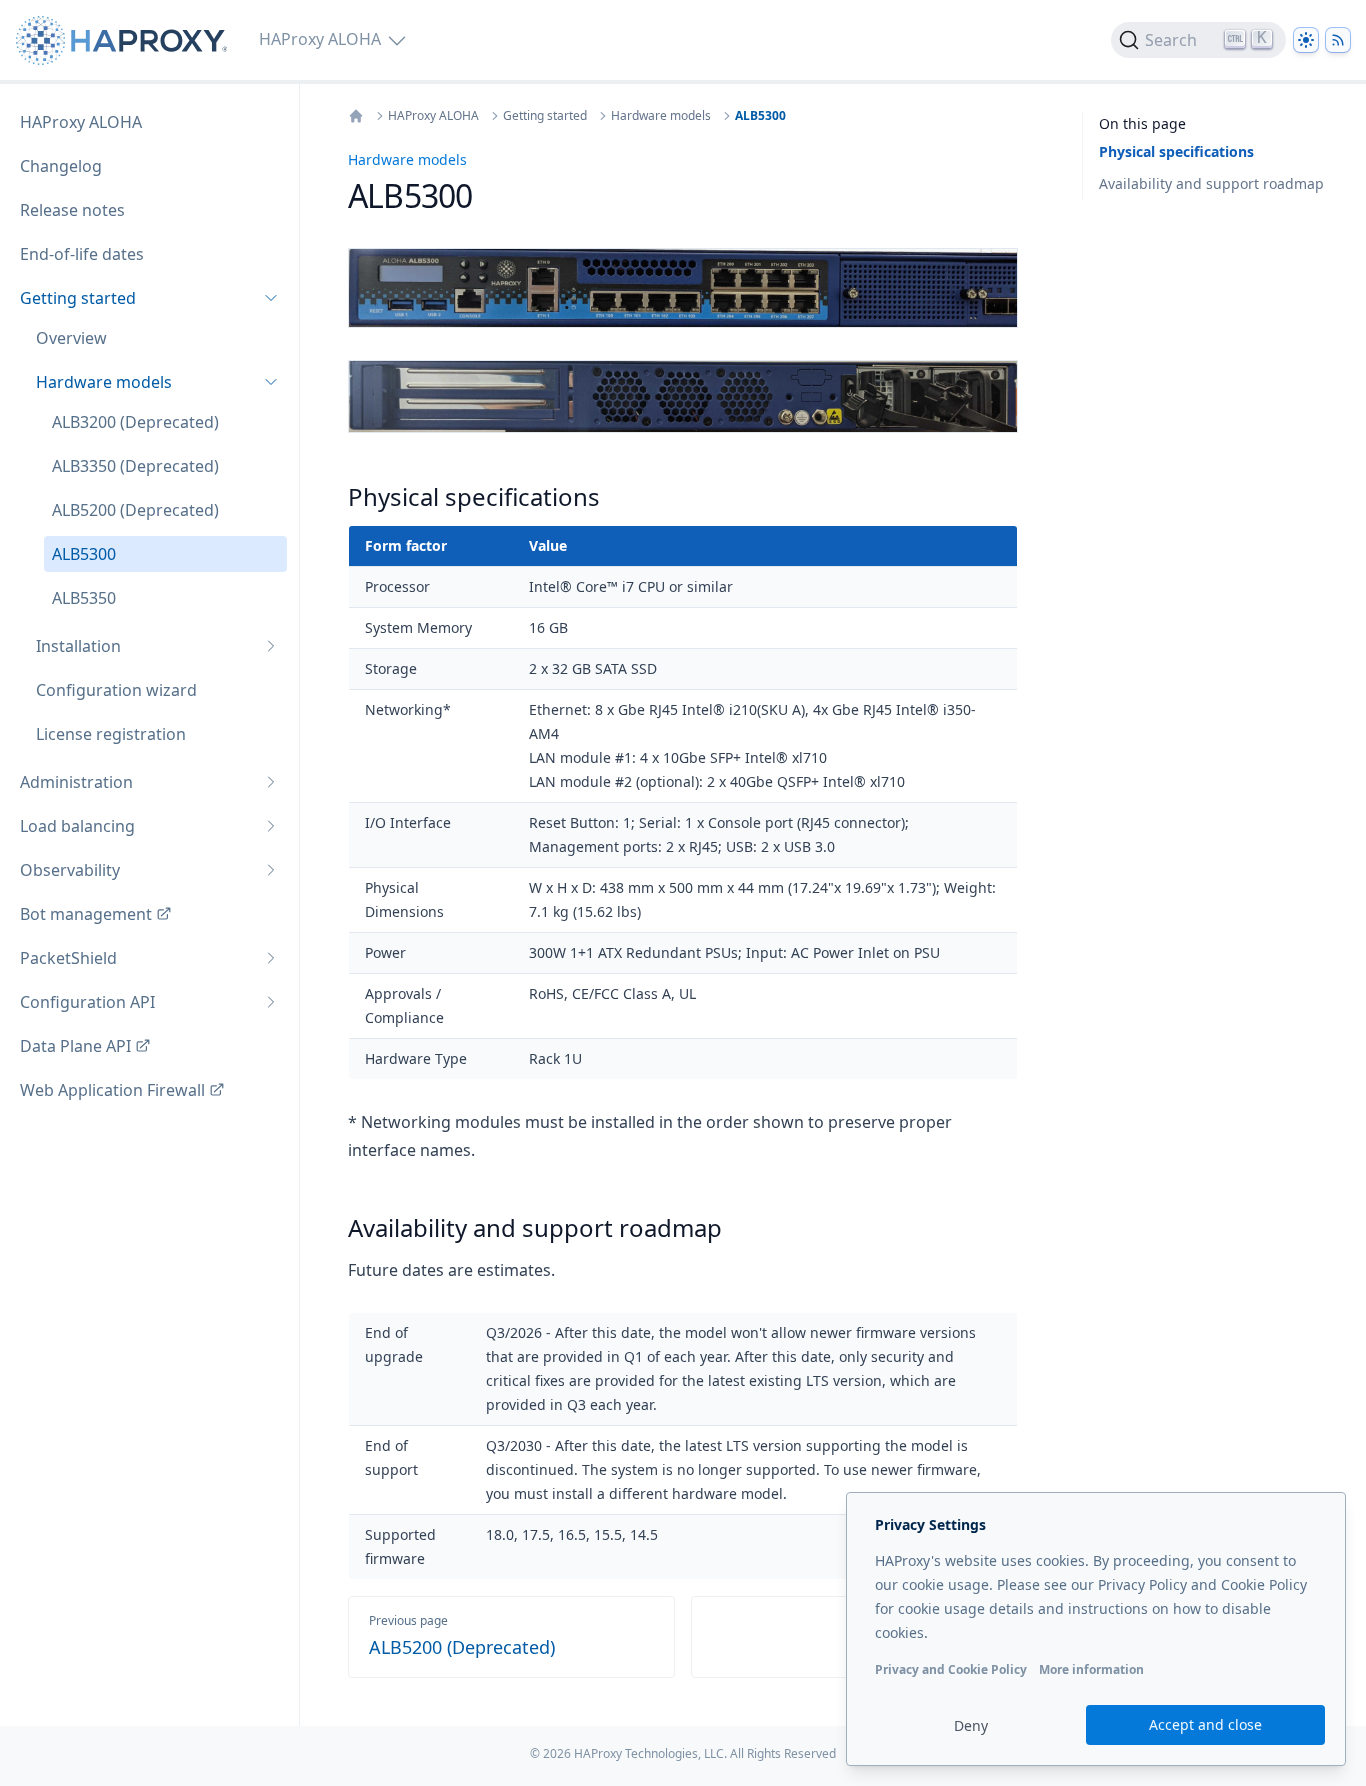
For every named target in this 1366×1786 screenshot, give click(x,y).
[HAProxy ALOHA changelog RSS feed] (1338, 40)
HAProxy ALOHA (433, 116)
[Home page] (125, 40)
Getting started (545, 116)
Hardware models (661, 116)
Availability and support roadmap (1211, 183)
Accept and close (1205, 1724)
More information (1091, 1669)
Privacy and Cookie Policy (951, 1669)
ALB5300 (760, 116)
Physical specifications (1176, 151)
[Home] (356, 116)
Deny (971, 1725)
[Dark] (1306, 40)
